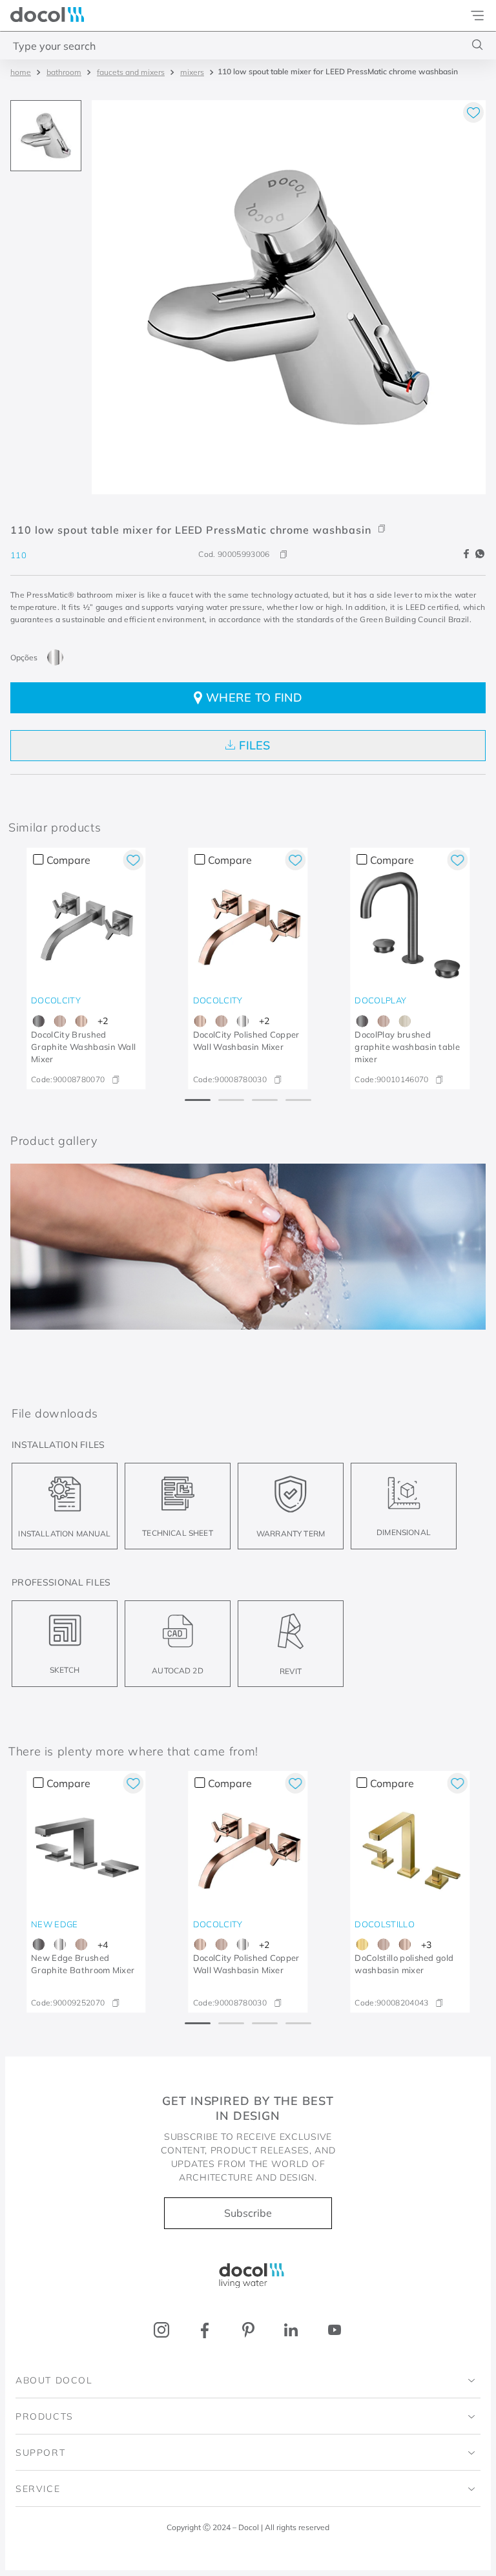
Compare (68, 860)
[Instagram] (162, 2330)
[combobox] (248, 45)
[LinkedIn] (291, 2330)
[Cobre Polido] (81, 1021)
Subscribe (248, 2213)
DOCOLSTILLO (385, 1924)
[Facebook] (205, 2330)
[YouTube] (334, 2330)
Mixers (192, 72)
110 (18, 555)
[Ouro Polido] (362, 1944)
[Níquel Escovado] (405, 1021)
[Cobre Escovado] (60, 1021)
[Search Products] (478, 45)
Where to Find (254, 697)
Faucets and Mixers (131, 72)
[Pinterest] (248, 2330)
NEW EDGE (55, 1924)
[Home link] (21, 72)
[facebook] (468, 554)
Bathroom (64, 72)
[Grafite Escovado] (38, 1021)
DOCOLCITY (56, 1000)
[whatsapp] (480, 554)
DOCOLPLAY (380, 1000)
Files (255, 745)
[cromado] (55, 657)
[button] (248, 520)
